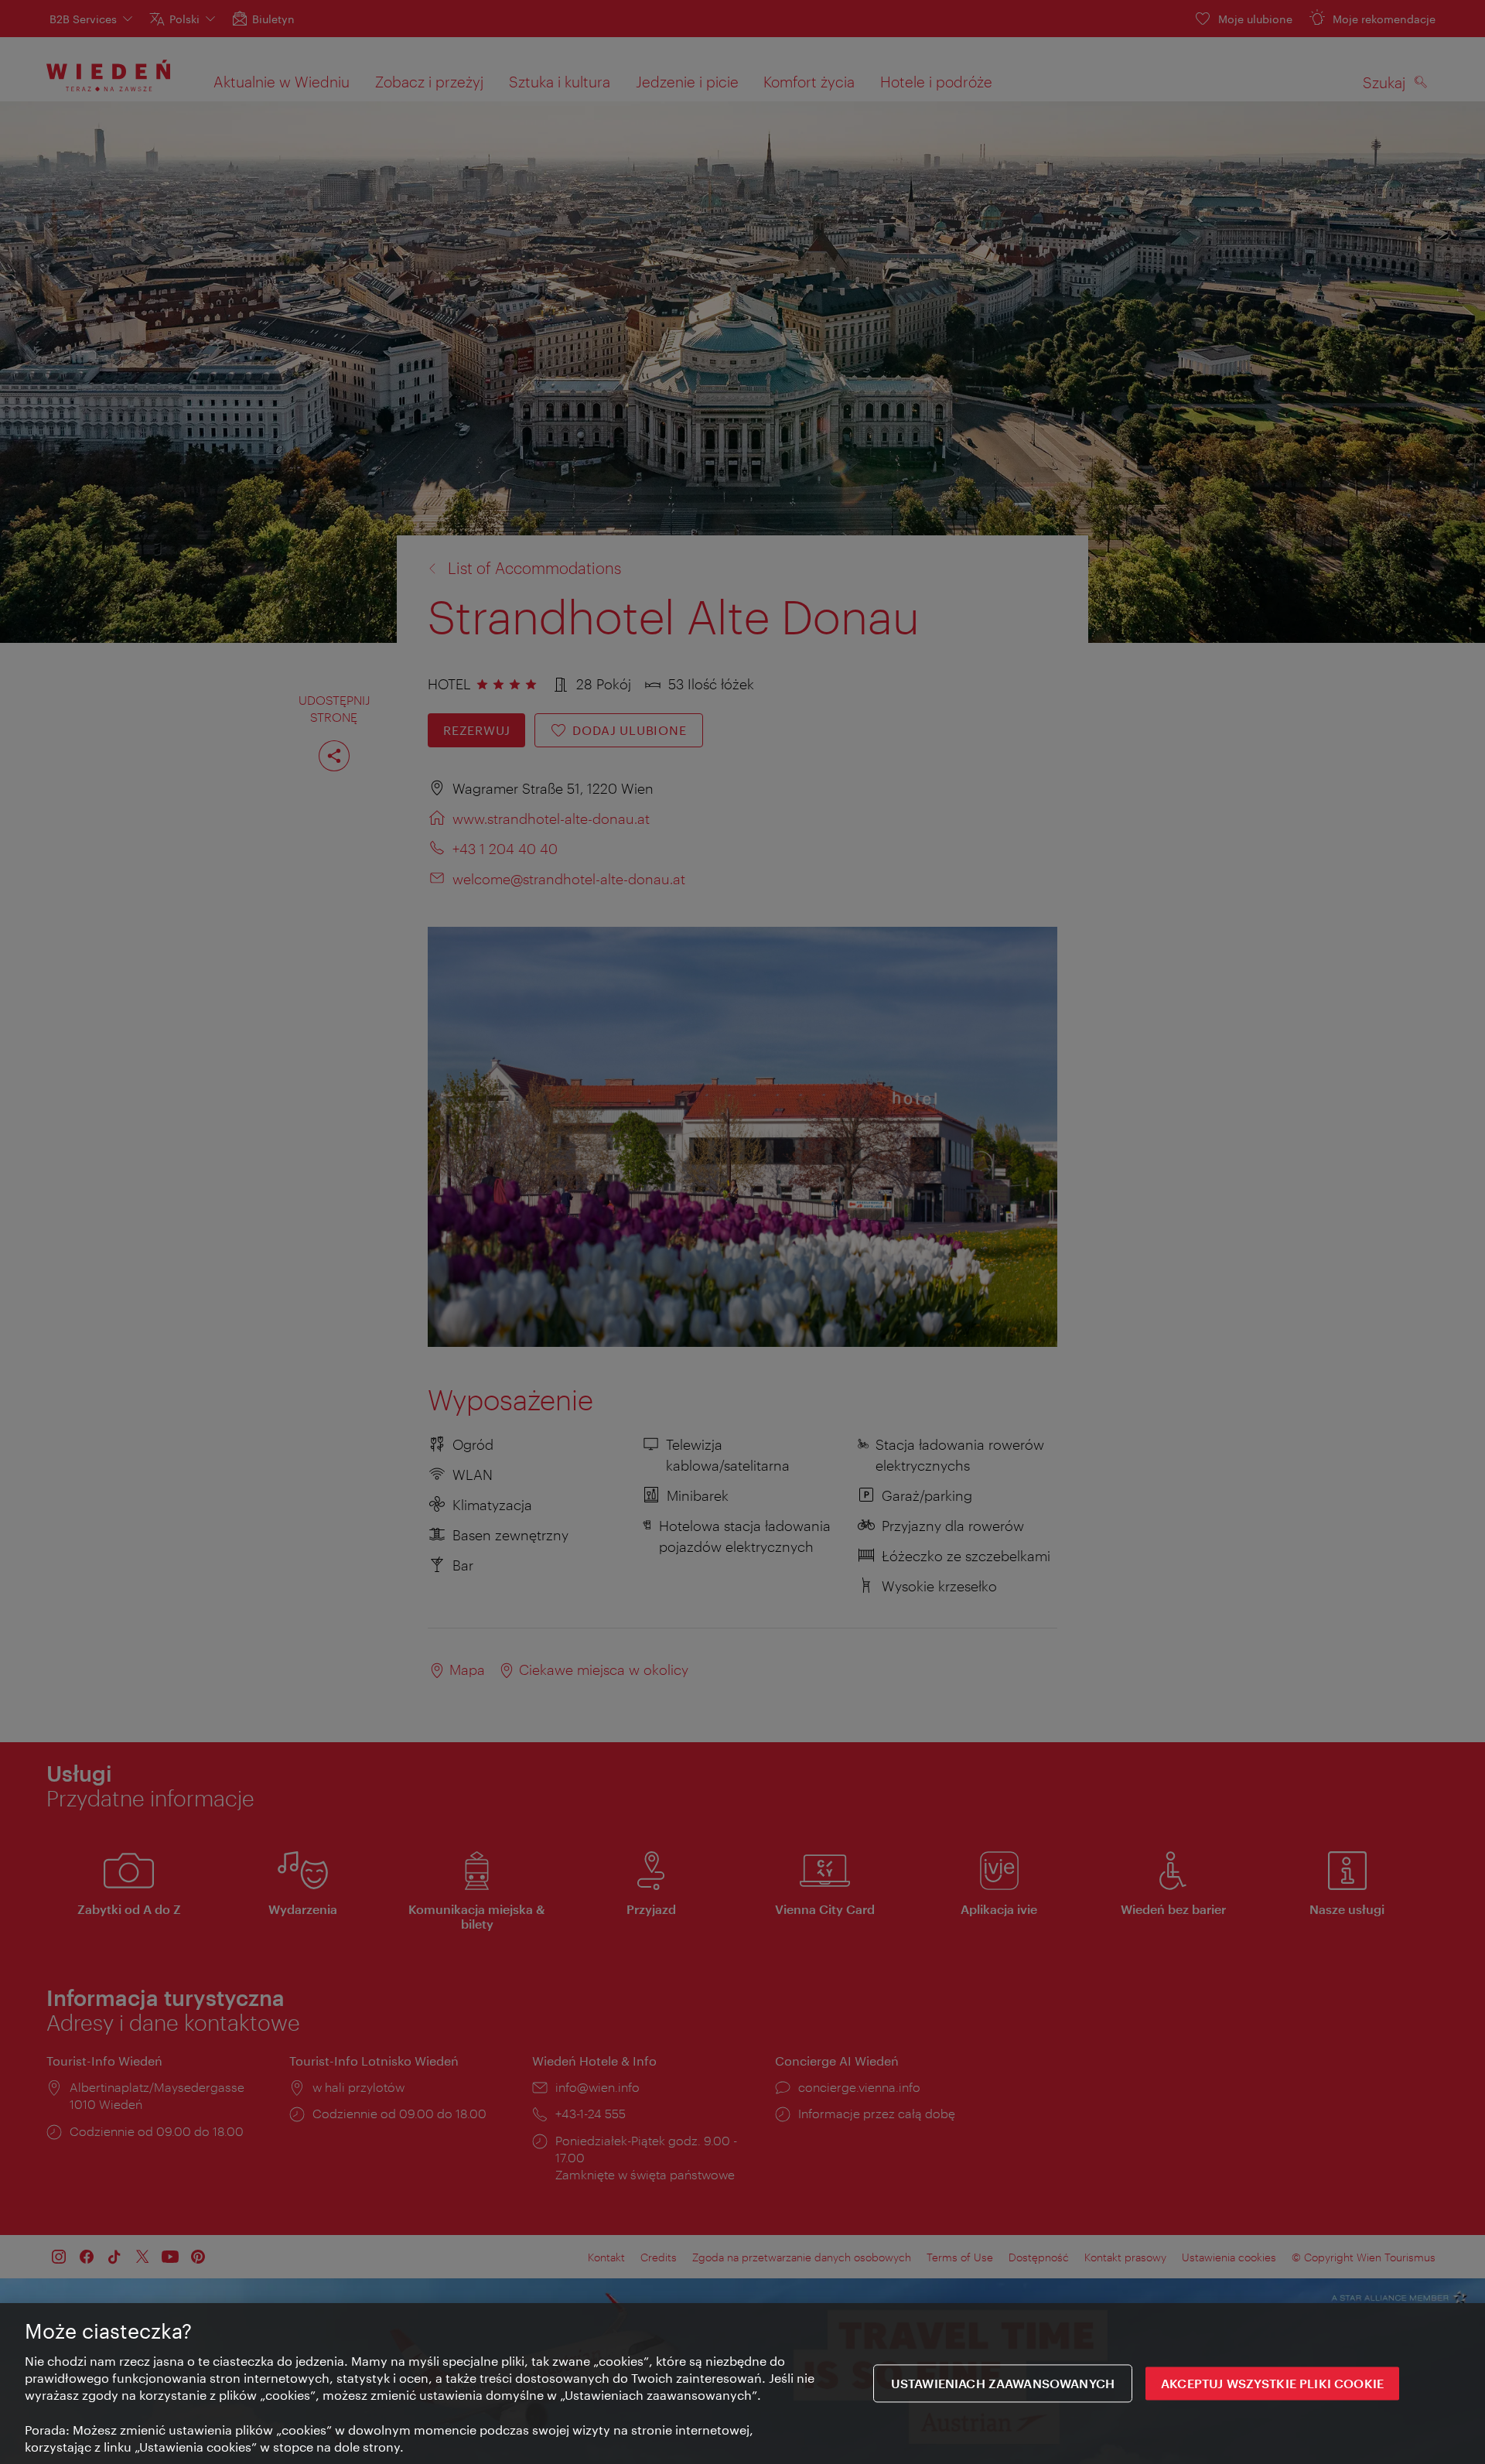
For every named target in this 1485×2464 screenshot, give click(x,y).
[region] (742, 2384)
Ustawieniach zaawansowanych (1003, 2384)
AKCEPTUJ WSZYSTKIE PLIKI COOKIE (1272, 2384)
